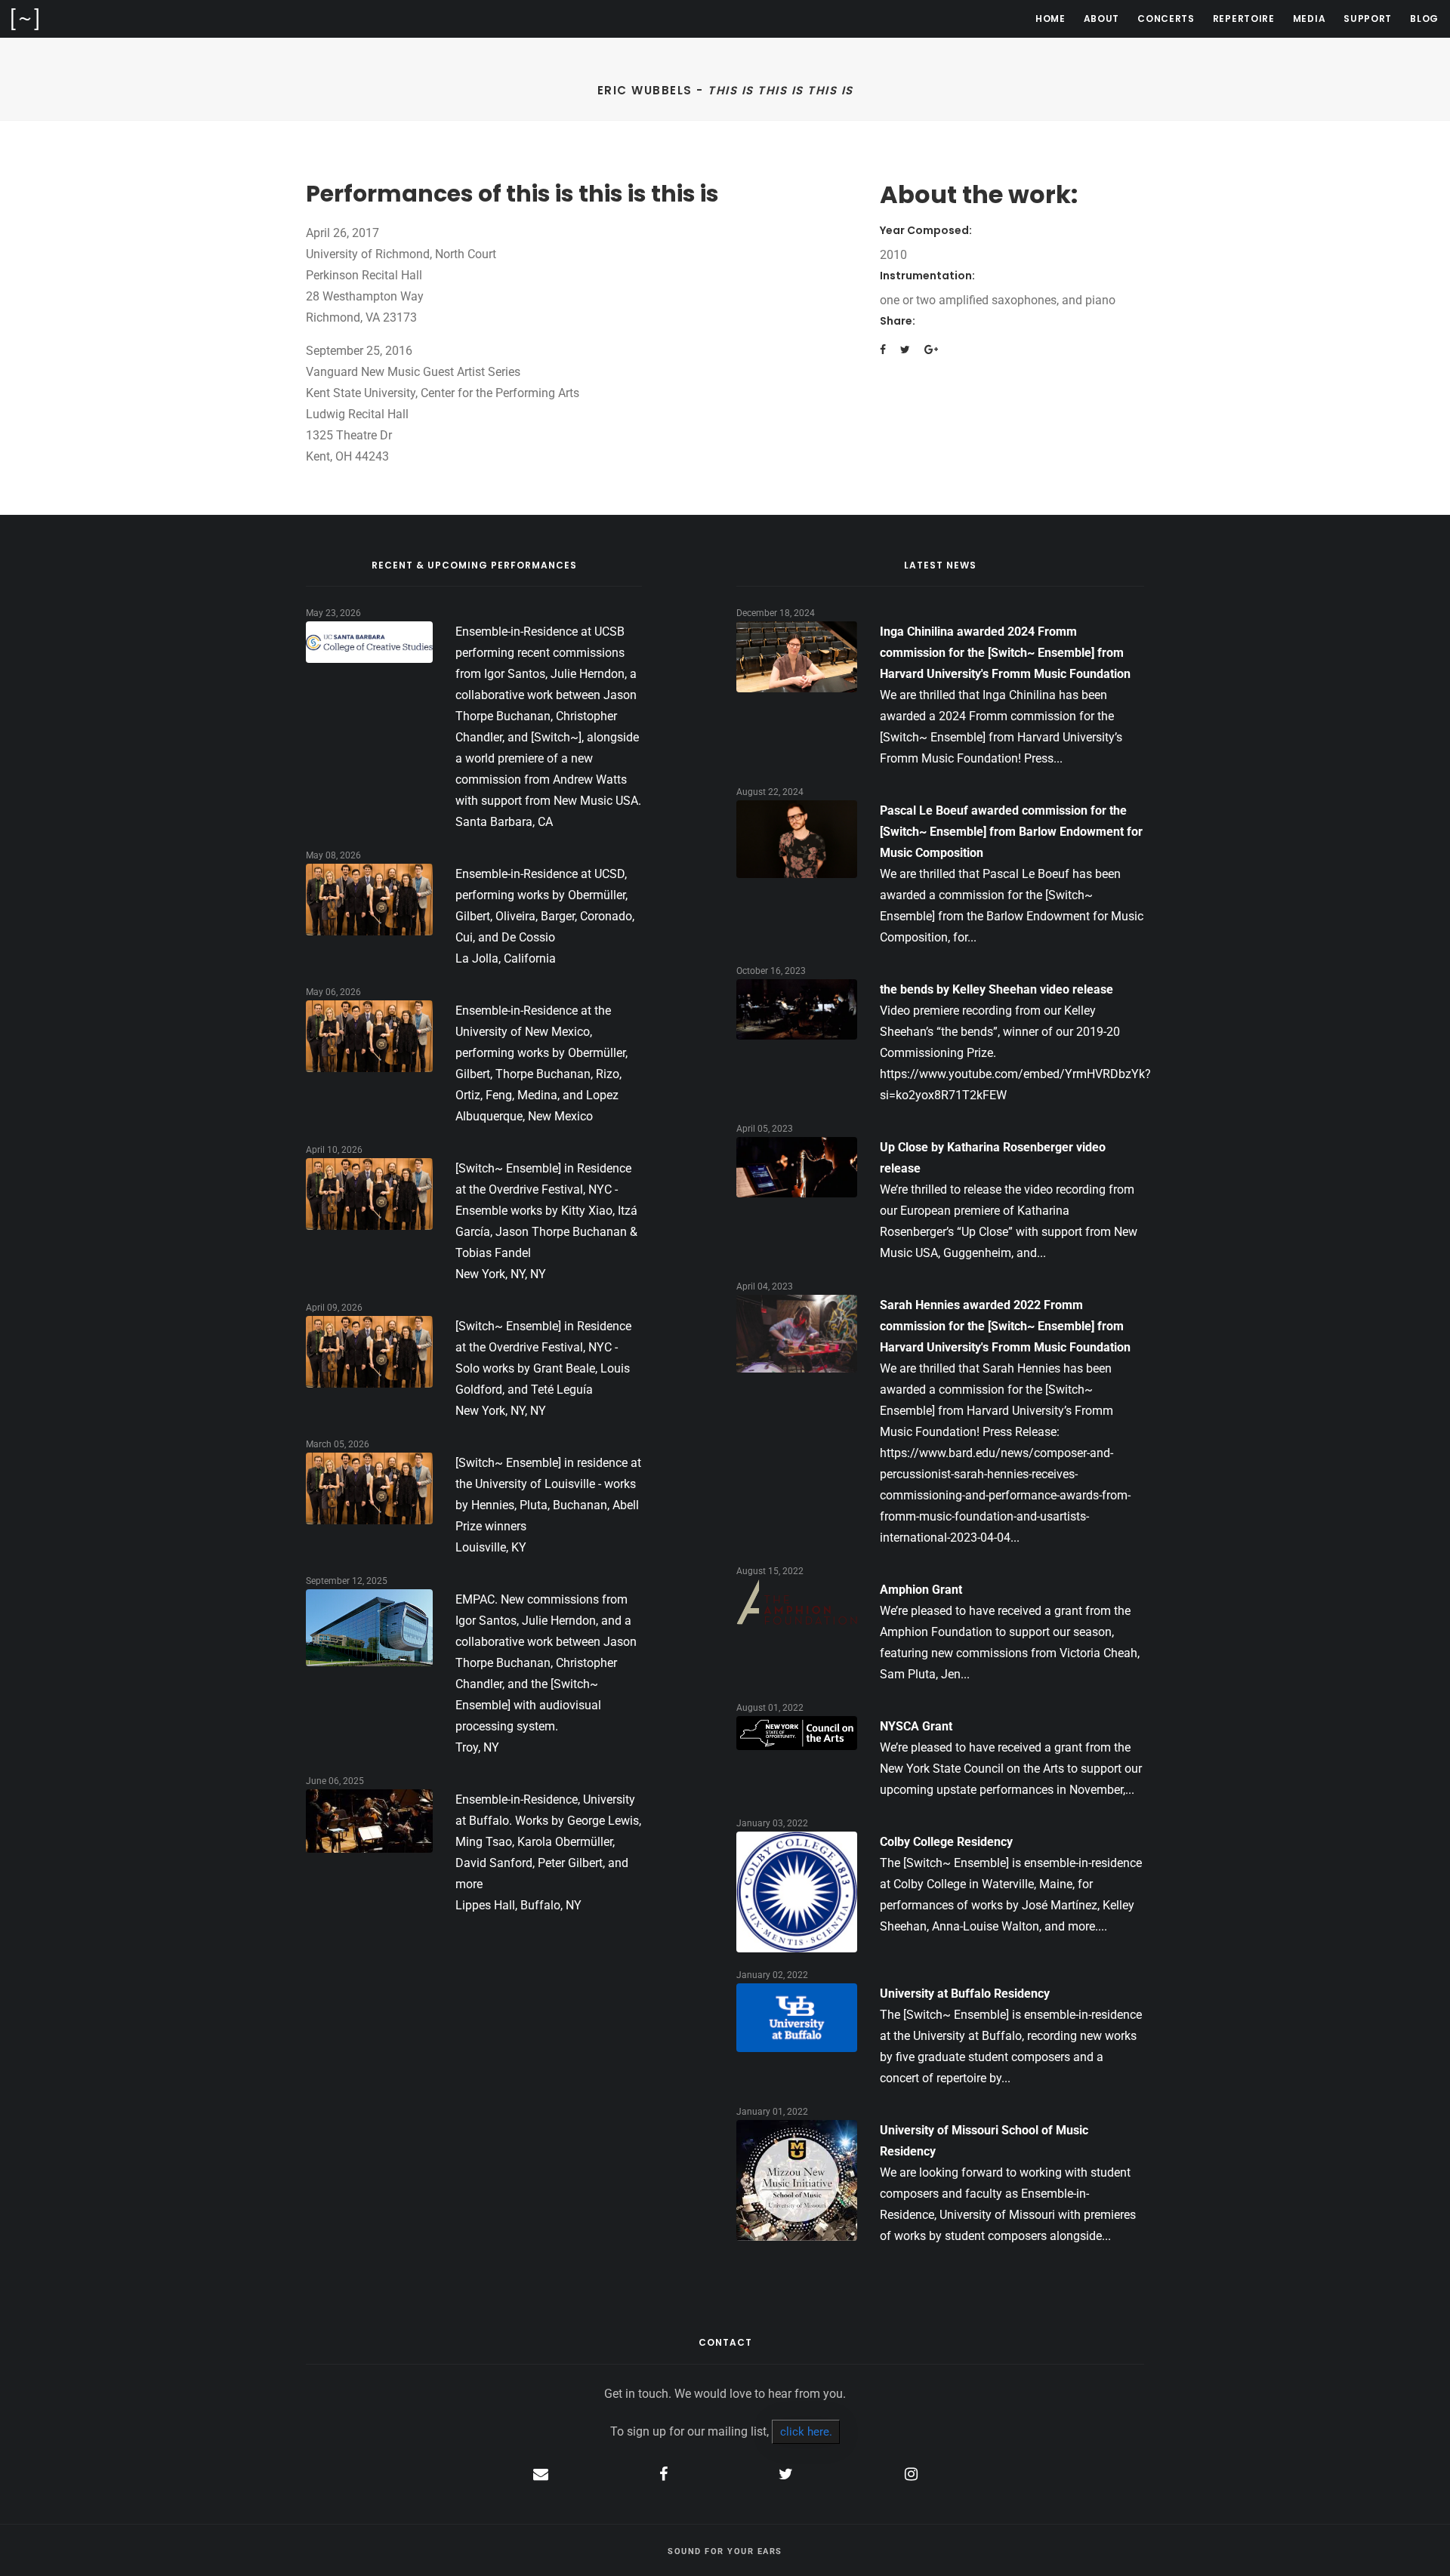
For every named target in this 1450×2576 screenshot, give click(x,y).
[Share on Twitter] (905, 350)
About (1102, 18)
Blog (1424, 18)
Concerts (1166, 18)
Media (1310, 18)
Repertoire (1244, 18)
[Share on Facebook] (883, 350)
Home (1050, 18)
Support (1368, 18)
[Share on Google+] (931, 350)
